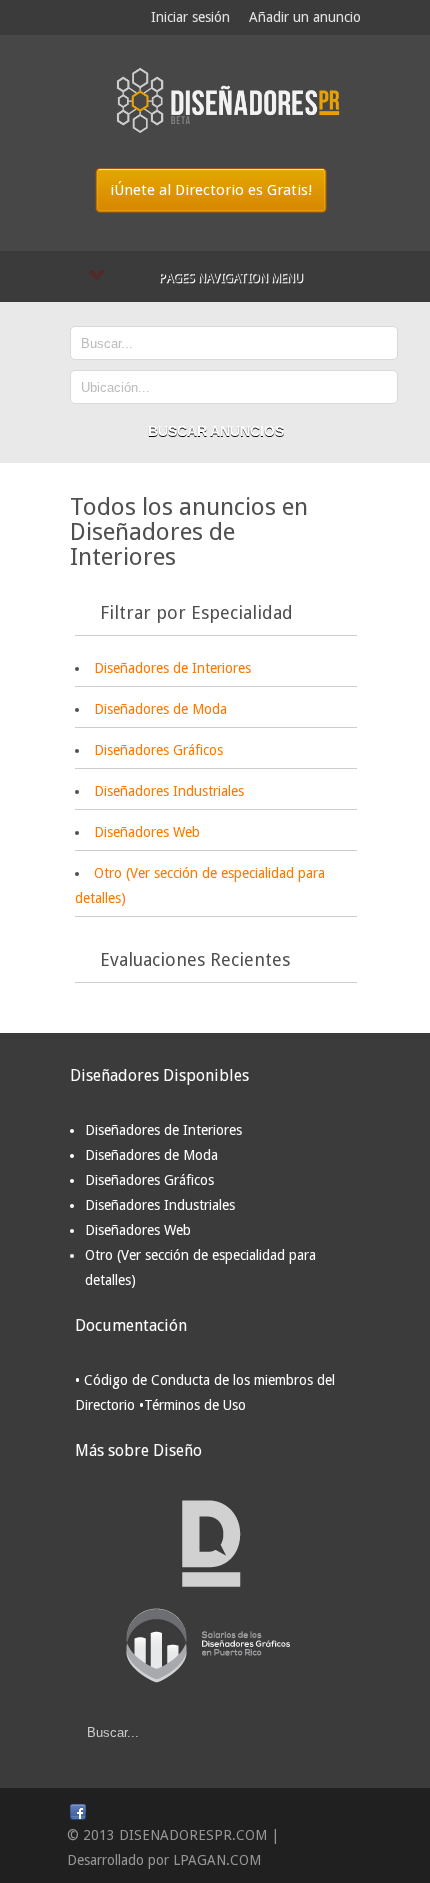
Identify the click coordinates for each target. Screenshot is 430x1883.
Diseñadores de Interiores (172, 668)
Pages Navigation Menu (231, 278)
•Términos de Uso (192, 1405)
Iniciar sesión (190, 17)
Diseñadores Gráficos (158, 750)
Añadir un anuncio (305, 17)
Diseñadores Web (147, 832)
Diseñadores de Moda (160, 709)
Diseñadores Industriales (169, 791)
